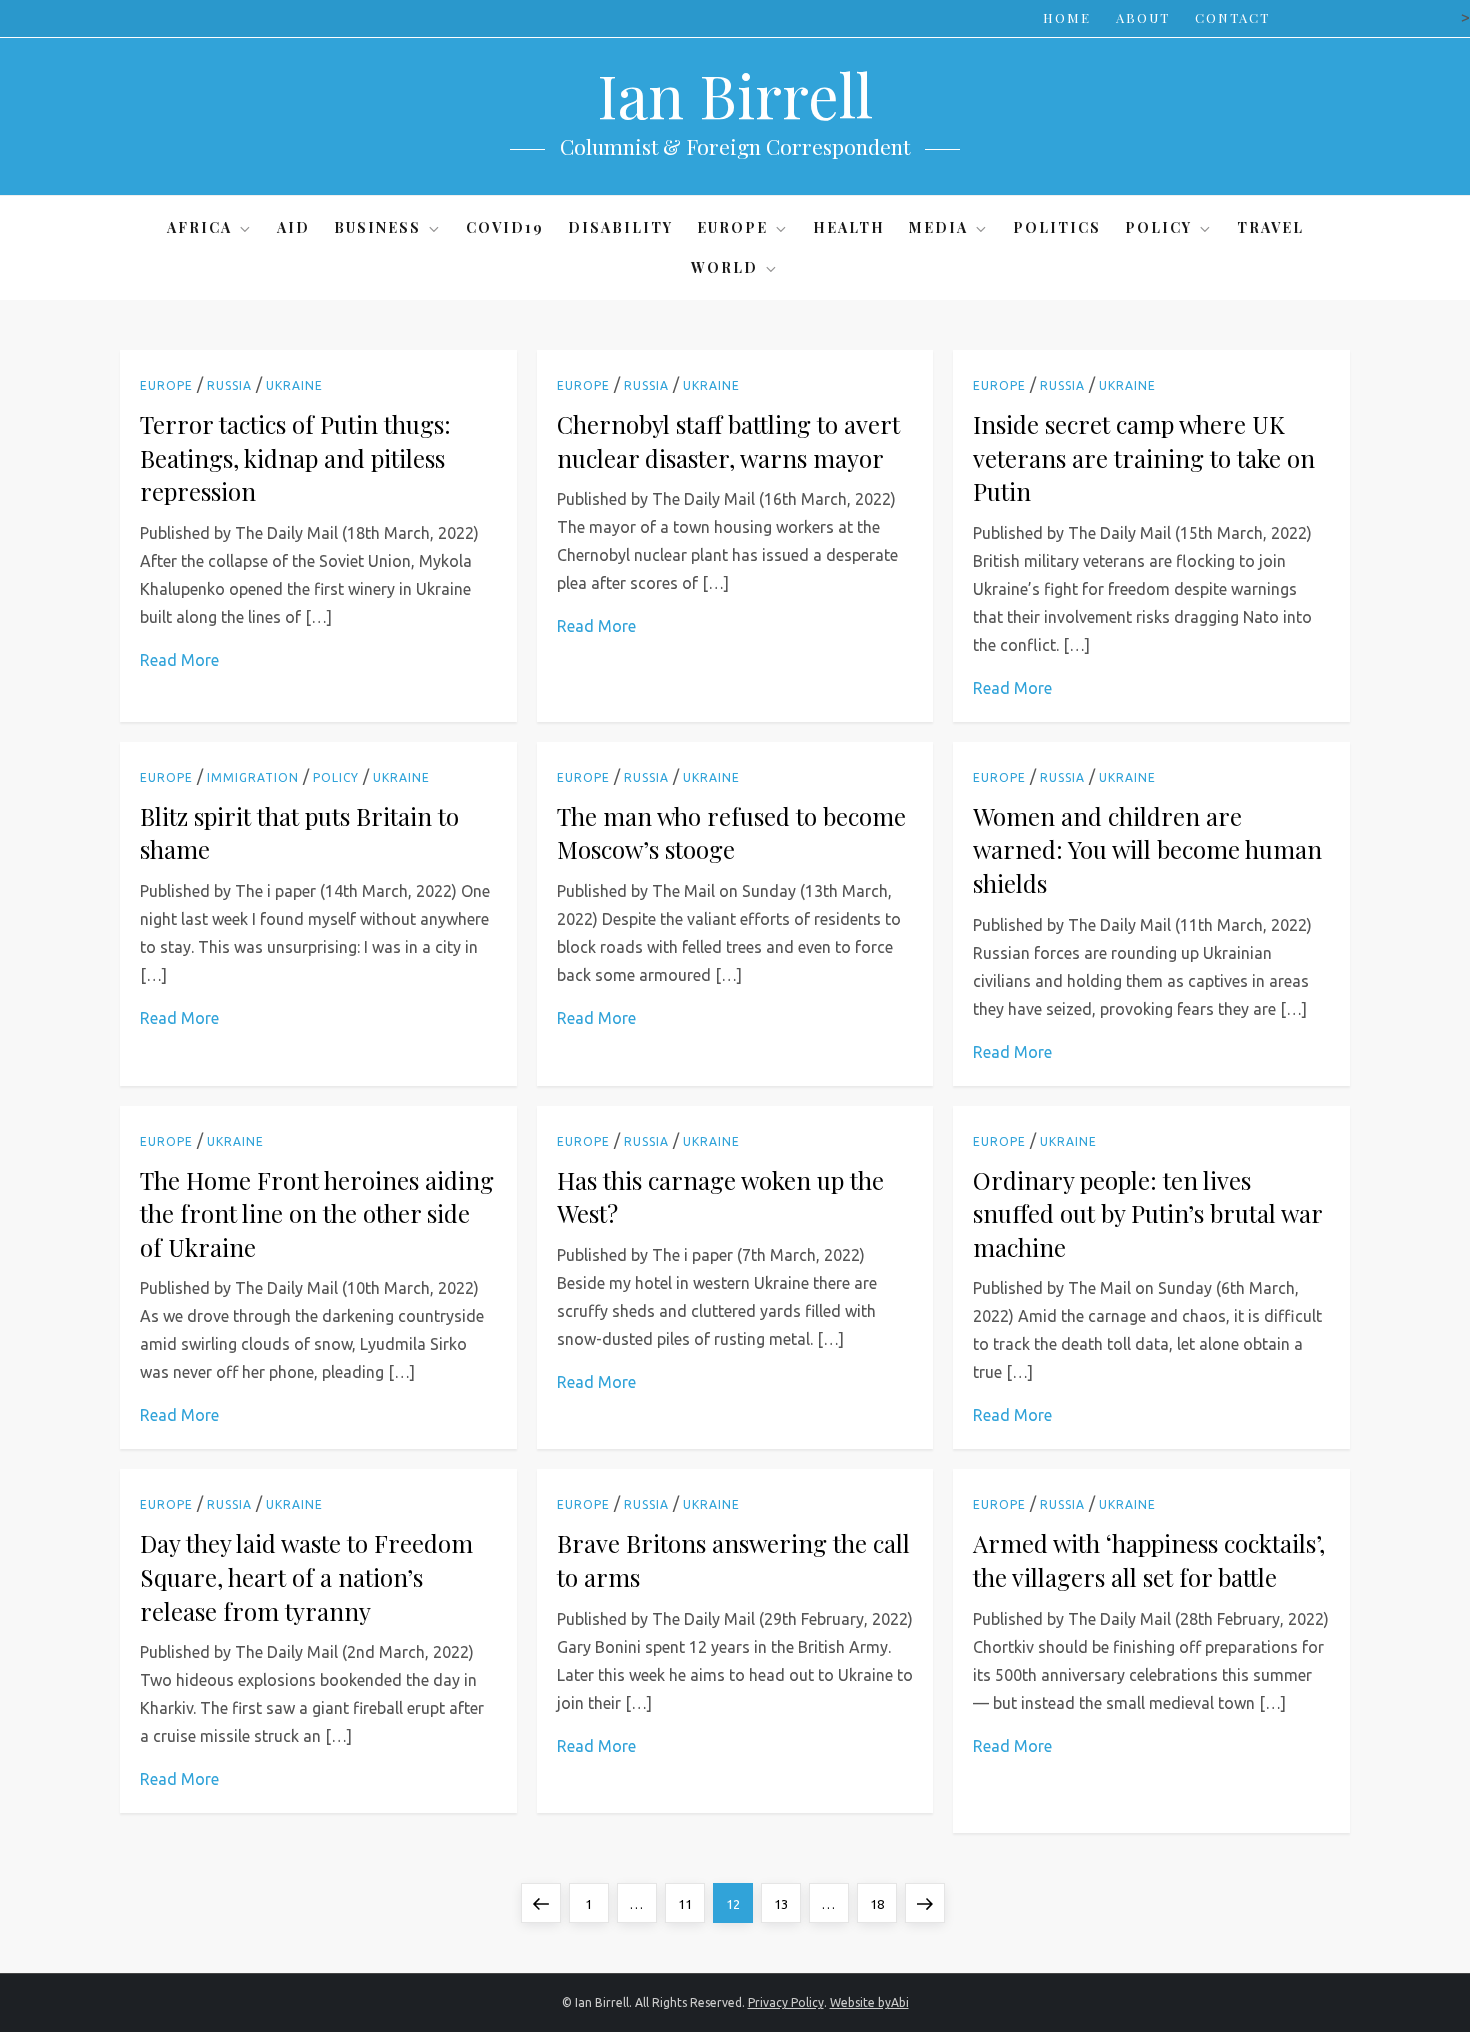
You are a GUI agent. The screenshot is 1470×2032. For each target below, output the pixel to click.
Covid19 (505, 227)
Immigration (253, 777)
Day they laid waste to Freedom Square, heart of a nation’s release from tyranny (306, 1576)
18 (883, 1903)
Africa (199, 227)
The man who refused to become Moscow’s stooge (731, 833)
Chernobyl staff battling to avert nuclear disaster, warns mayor (728, 441)
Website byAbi (869, 2002)
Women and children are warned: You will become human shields (1147, 849)
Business (377, 227)
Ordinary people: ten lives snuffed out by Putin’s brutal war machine (1147, 1213)
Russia (229, 385)
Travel (1270, 227)
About (1143, 17)
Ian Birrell (735, 94)
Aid (293, 227)
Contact (1232, 17)
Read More (179, 660)
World (724, 267)
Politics (1057, 227)
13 (787, 1903)
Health (849, 227)
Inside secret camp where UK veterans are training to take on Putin (1144, 457)
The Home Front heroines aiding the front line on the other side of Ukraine (317, 1213)
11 (691, 1903)
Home (1067, 17)
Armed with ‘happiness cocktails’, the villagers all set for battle (1149, 1560)
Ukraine (294, 385)
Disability (620, 227)
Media (938, 227)
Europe (732, 227)
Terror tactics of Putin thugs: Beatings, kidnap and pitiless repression (295, 457)
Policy (1158, 227)
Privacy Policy (786, 2002)
